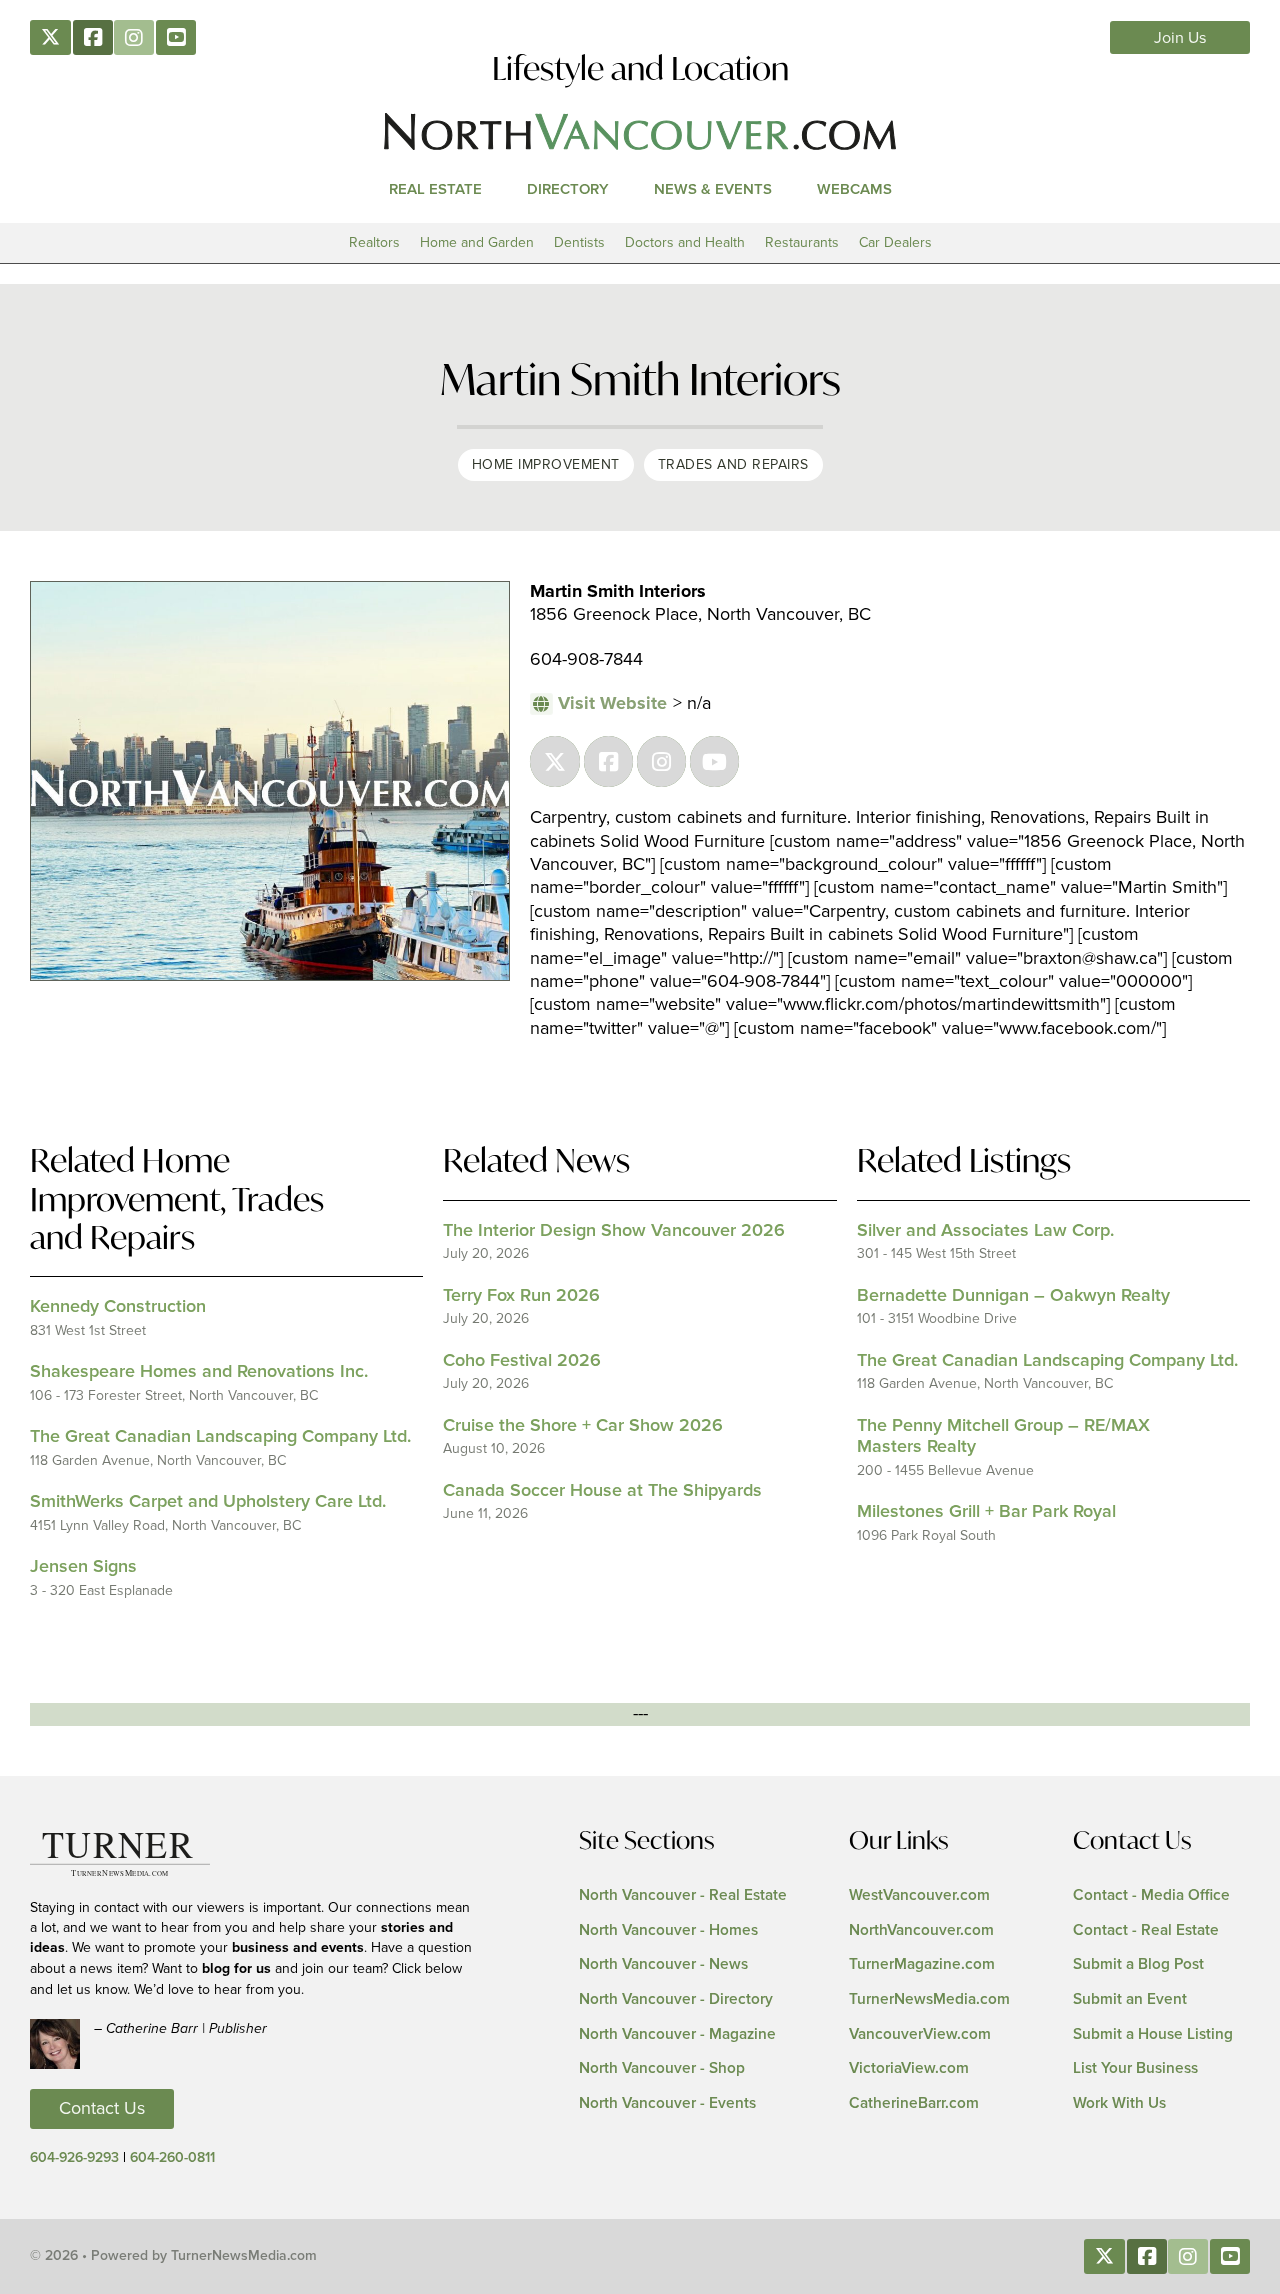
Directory (568, 189)
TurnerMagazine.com (922, 1964)
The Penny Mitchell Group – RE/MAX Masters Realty (1003, 1437)
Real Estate (435, 189)
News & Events (713, 189)
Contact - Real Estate (1146, 1930)
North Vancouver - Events (667, 2103)
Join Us (1180, 38)
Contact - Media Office (1151, 1895)
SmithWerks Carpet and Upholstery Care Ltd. (208, 1502)
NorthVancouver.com (921, 1930)
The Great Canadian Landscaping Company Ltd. (220, 1437)
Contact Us (102, 2109)
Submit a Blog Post (1138, 1964)
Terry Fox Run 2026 (521, 1296)
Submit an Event (1130, 1999)
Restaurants (802, 242)
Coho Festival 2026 (522, 1361)
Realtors (374, 242)
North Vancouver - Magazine (677, 2034)
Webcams (854, 189)
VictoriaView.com (909, 2068)
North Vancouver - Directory (676, 1999)
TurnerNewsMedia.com (929, 1999)
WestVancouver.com (919, 1895)
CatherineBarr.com (914, 2103)
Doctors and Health (685, 242)
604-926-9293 (74, 2158)
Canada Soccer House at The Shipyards (602, 1491)
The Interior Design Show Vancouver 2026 (614, 1231)
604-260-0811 (172, 2158)
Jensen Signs (83, 1567)
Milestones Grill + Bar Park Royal (986, 1512)
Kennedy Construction (118, 1307)
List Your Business (1135, 2068)
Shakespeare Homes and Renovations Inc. (199, 1372)
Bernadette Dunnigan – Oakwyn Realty (1013, 1296)
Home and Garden (477, 242)
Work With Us (1119, 2103)
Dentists (579, 242)
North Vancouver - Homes (668, 1930)
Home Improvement (546, 464)
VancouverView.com (920, 2034)
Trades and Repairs (733, 464)
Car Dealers (895, 242)
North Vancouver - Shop (662, 2068)
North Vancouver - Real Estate (683, 1895)
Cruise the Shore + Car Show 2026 (583, 1426)
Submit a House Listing (1153, 2034)
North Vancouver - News (663, 1964)
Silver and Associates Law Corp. (985, 1231)
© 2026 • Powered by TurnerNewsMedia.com (173, 2256)
